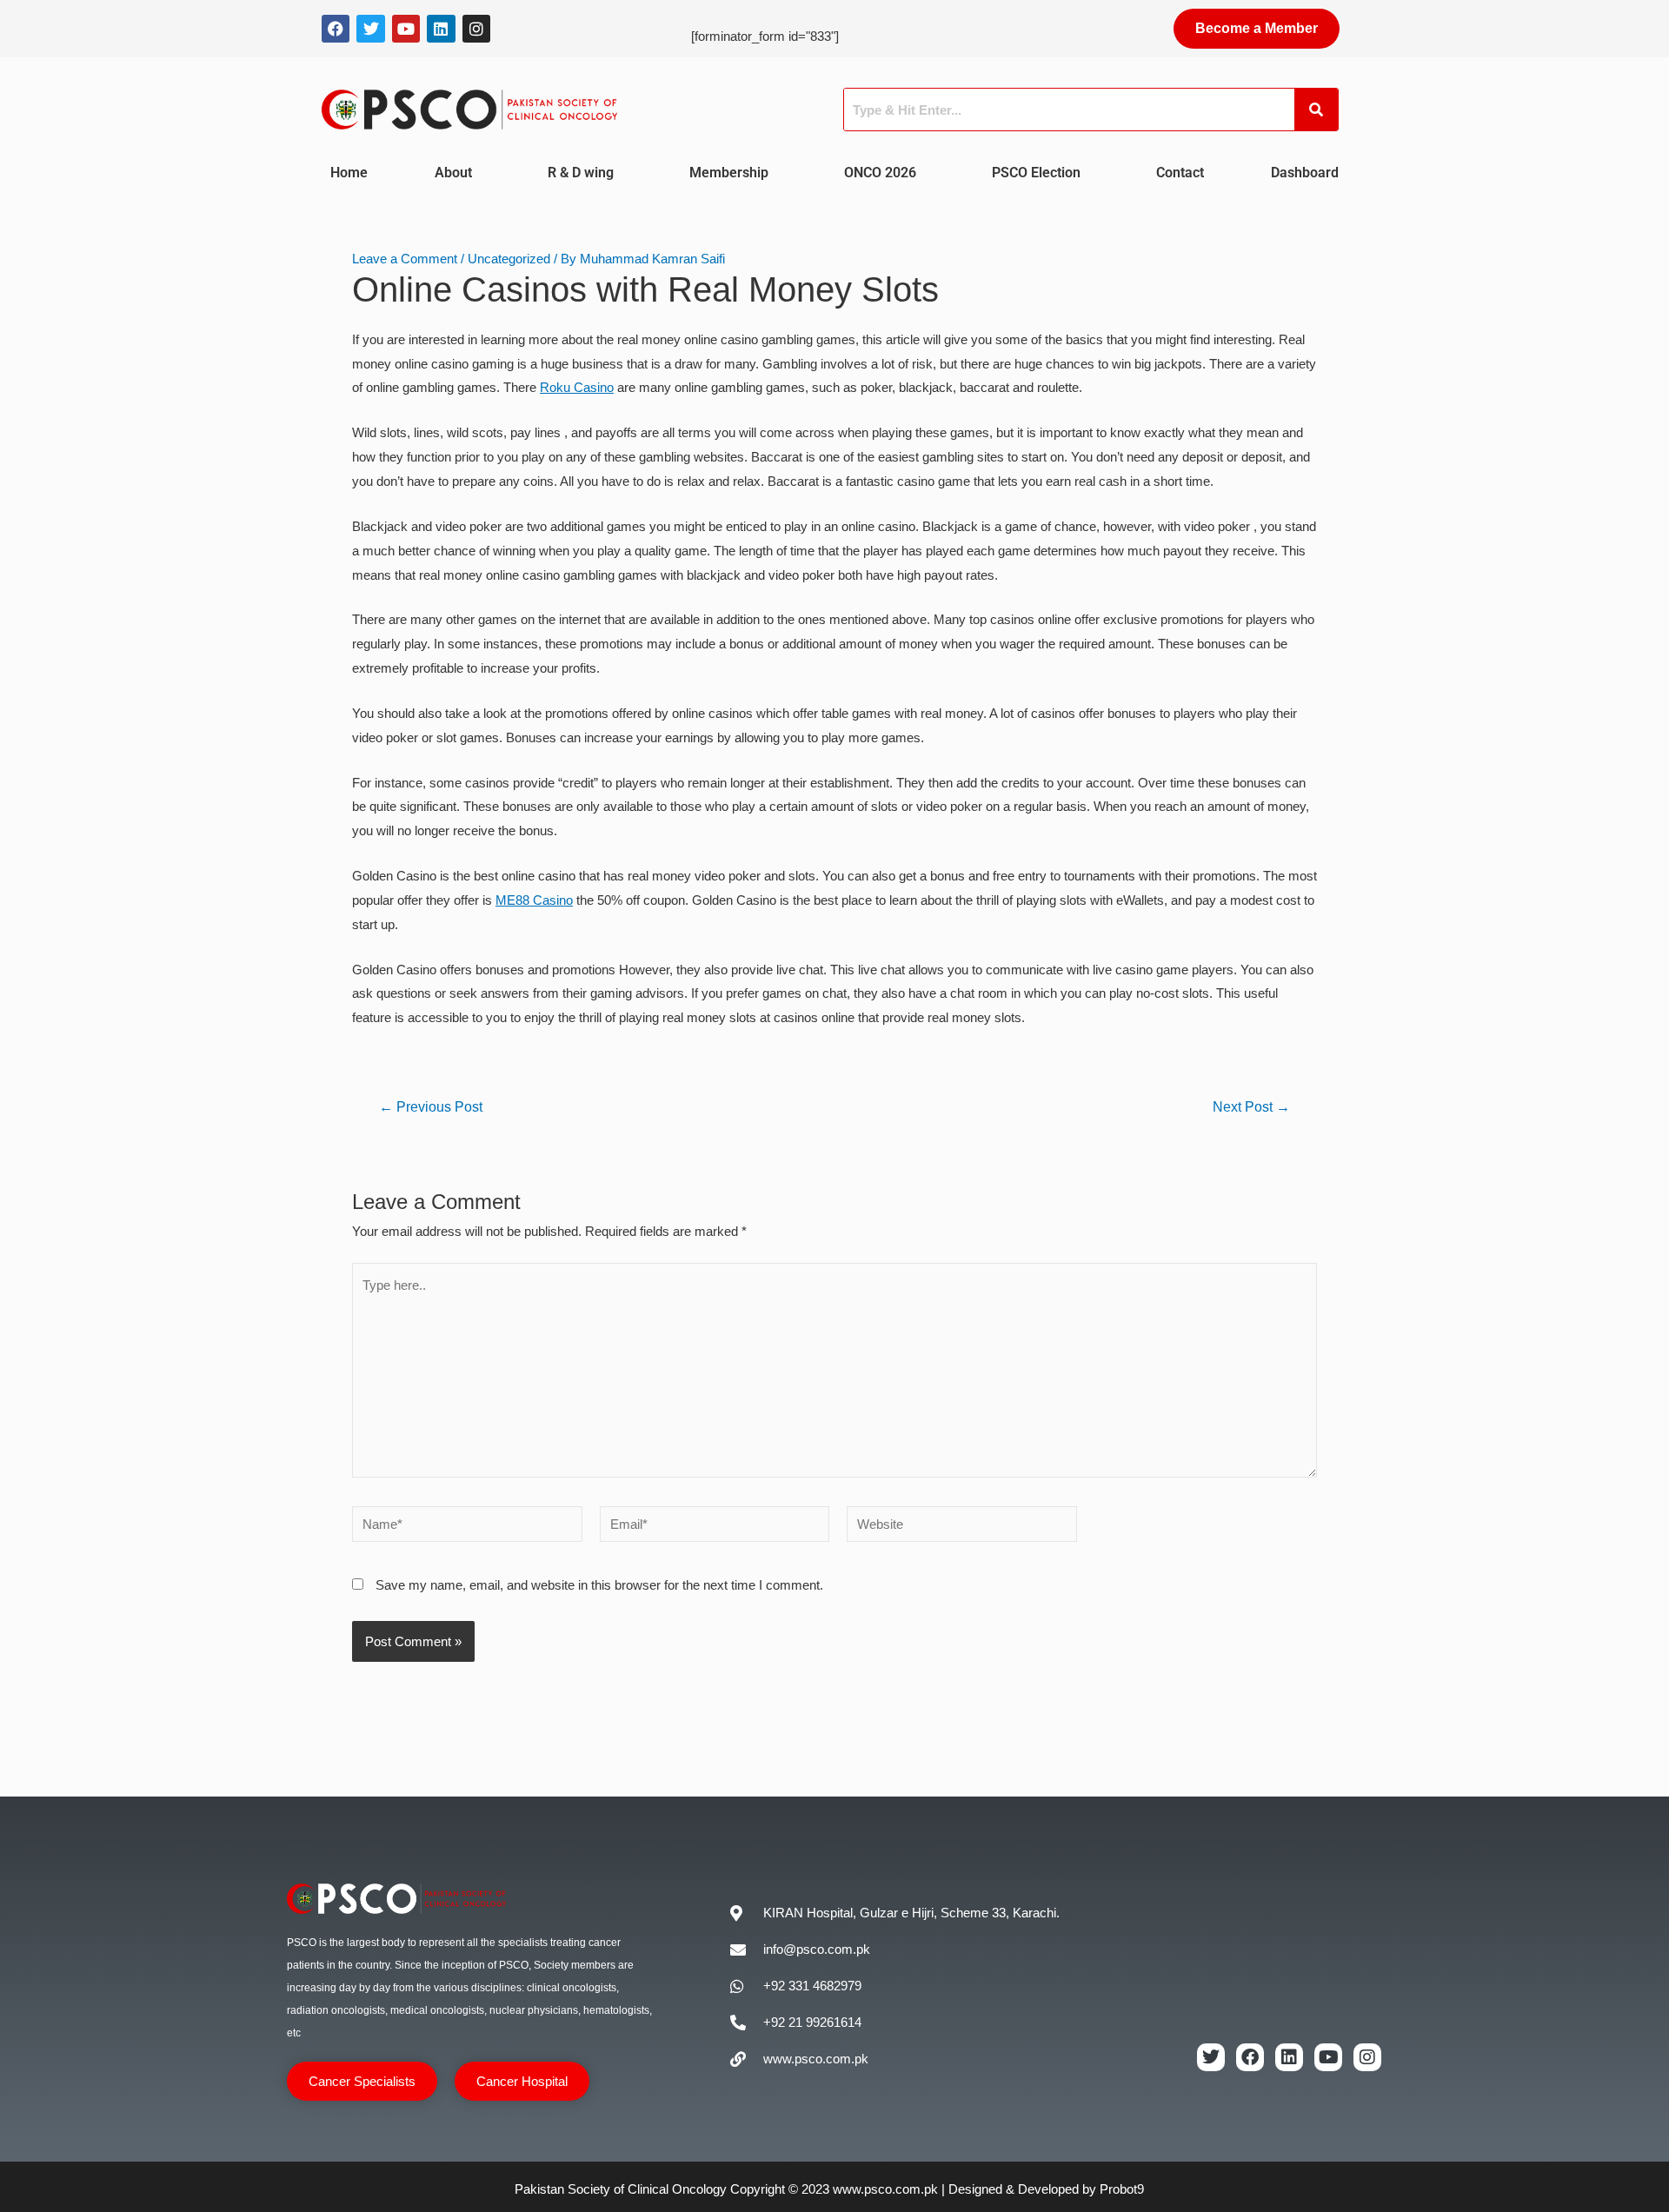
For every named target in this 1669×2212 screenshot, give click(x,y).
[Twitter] (370, 29)
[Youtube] (406, 29)
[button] (458, 173)
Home (349, 173)
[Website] (962, 1527)
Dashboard (1305, 173)
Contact (1180, 173)
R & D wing (581, 173)
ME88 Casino (534, 900)
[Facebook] (336, 29)
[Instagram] (476, 29)
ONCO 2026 (880, 173)
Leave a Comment (405, 259)
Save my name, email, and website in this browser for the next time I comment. (599, 1585)
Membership (729, 173)
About (453, 173)
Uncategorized (509, 259)
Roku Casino (577, 387)
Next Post (1251, 1107)
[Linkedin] (441, 29)
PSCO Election (1036, 173)
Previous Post (431, 1107)
